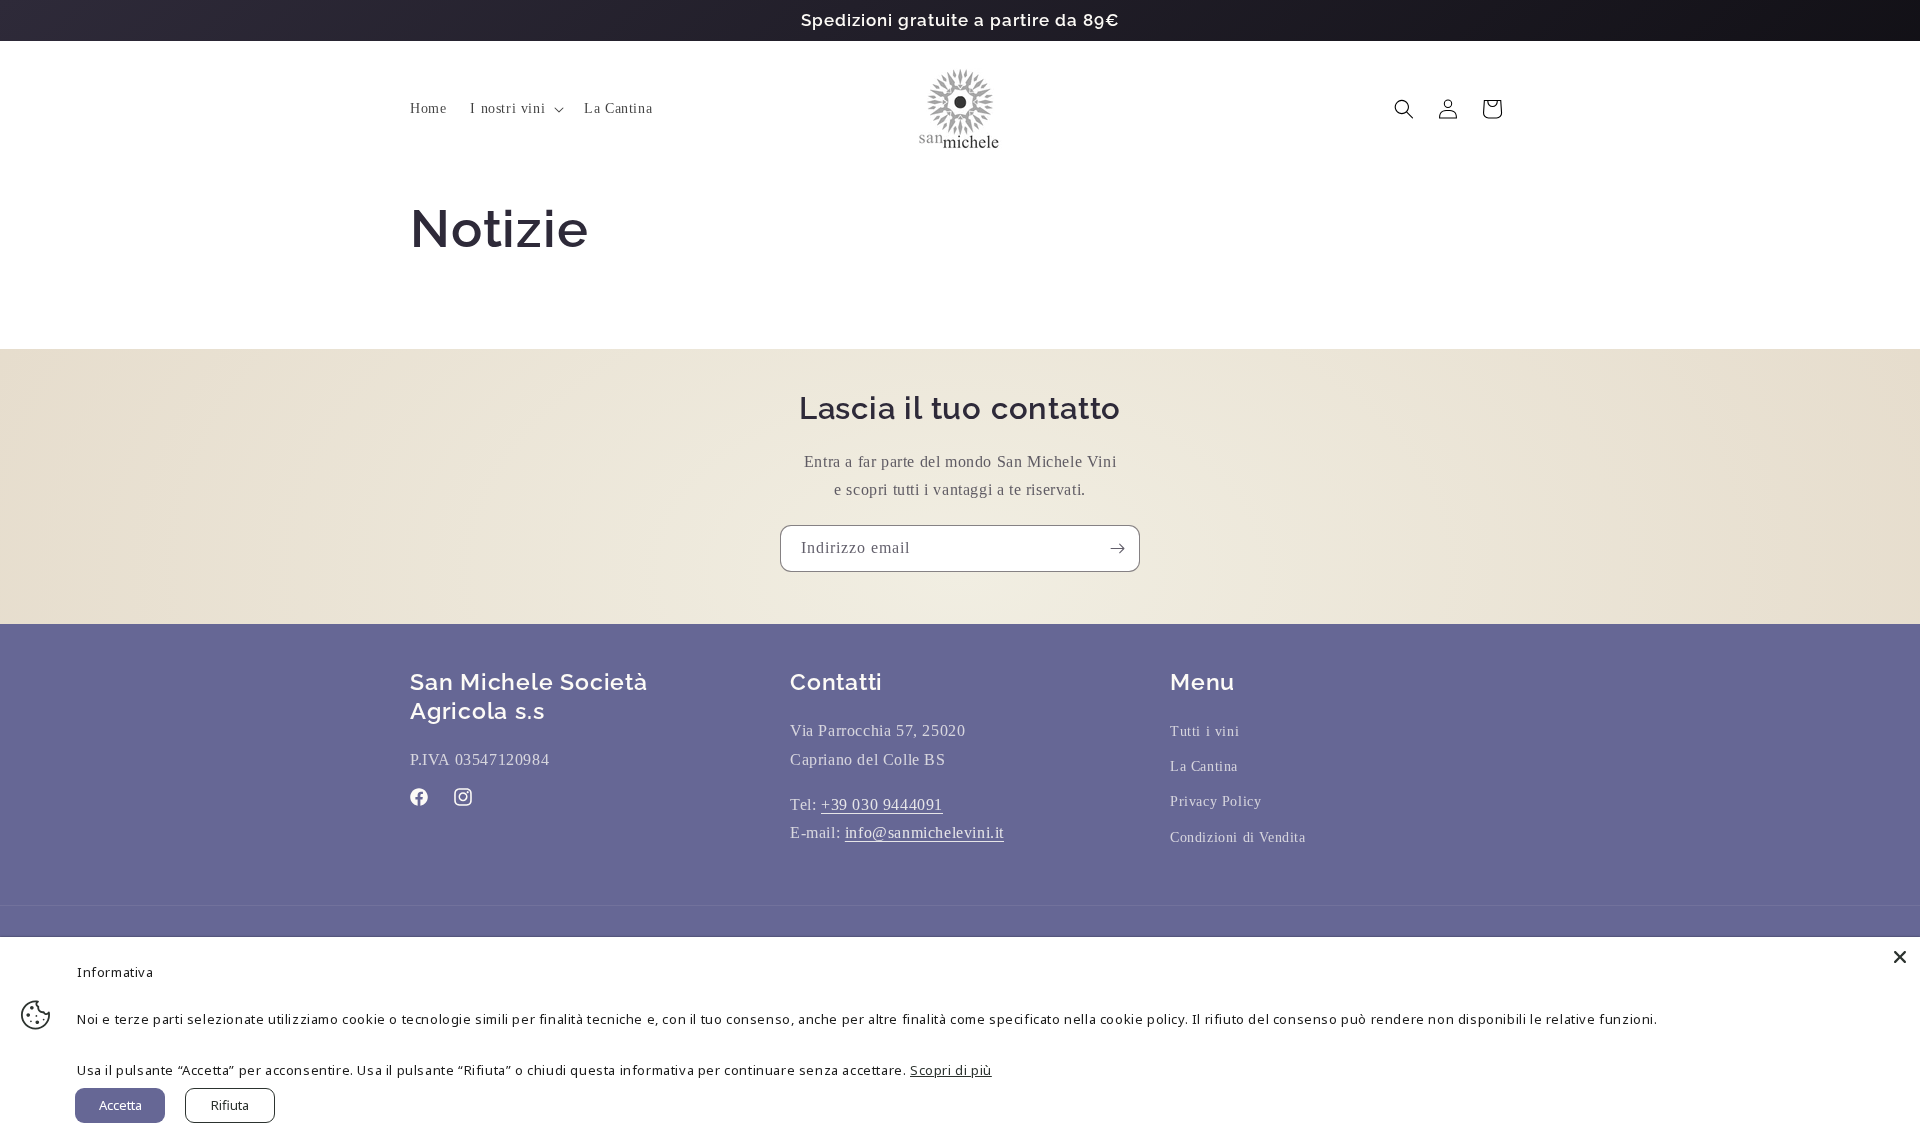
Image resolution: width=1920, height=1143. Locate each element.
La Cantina (1204, 766)
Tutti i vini (1204, 731)
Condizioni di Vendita (1238, 837)
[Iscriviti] (1117, 548)
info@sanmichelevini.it (924, 832)
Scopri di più (951, 1070)
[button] (515, 109)
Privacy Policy (1215, 801)
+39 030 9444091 (882, 804)
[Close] (1900, 957)
